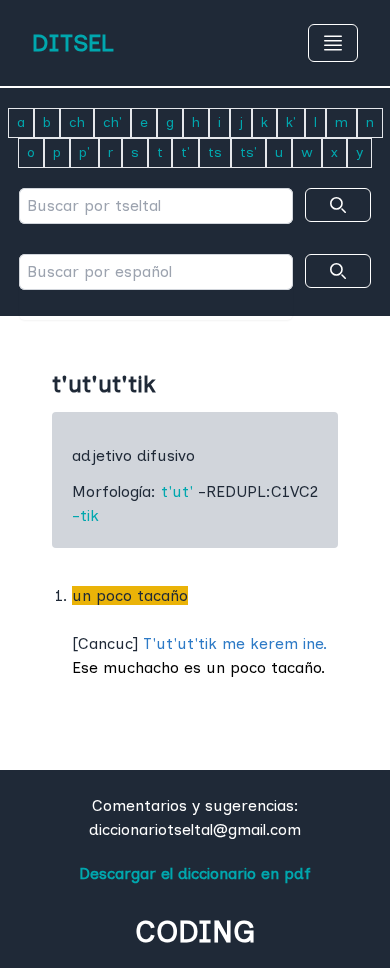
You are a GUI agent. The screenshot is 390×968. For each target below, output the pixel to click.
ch (77, 122)
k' (291, 122)
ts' (248, 152)
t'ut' (177, 491)
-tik (85, 515)
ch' (112, 122)
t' (185, 152)
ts (215, 152)
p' (84, 152)
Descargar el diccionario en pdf (195, 873)
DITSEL (73, 42)
